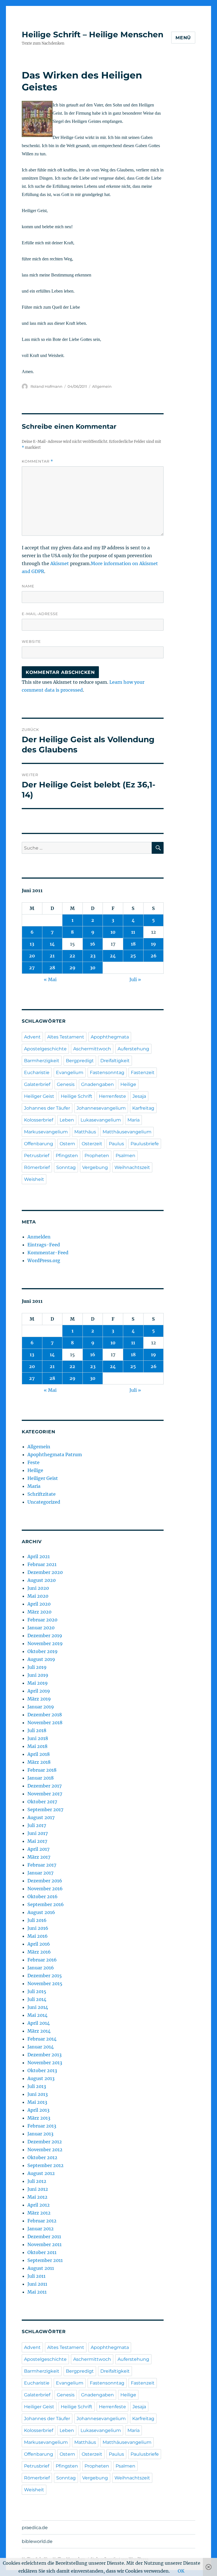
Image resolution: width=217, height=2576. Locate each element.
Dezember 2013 (45, 2055)
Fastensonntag (107, 1073)
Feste (33, 1462)
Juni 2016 (38, 1928)
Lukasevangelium (101, 1120)
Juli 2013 (37, 2086)
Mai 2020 (38, 1596)
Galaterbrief (37, 1084)
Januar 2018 (41, 1778)
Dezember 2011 (44, 2237)
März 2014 (39, 2031)
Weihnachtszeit (132, 1167)
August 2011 (41, 2268)
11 (133, 932)
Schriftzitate (42, 1494)
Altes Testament (66, 1037)
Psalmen (125, 1156)
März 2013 (39, 2118)
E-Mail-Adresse (40, 614)
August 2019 (41, 1659)
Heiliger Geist (39, 1096)
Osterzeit (92, 1144)
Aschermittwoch (92, 1049)
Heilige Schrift (77, 1096)
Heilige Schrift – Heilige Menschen (93, 34)
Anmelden (39, 1237)
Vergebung (95, 1167)
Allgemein (102, 386)
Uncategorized (44, 1502)
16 (93, 944)
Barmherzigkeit (42, 1061)
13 (32, 944)
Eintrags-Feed (44, 1245)
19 (153, 944)
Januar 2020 (41, 1628)
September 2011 (45, 2260)
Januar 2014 (41, 2047)
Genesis (66, 1084)
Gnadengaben (97, 1084)
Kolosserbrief (39, 1120)
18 (133, 944)
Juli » (135, 979)
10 (113, 932)
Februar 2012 (42, 2221)
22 (72, 956)
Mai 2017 (37, 1841)
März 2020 (39, 1612)
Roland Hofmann (46, 386)
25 (133, 956)
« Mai (50, 979)
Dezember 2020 (45, 1572)
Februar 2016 (42, 1960)
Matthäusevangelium (127, 1132)
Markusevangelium (46, 1132)
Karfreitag (143, 1108)
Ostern (67, 1144)
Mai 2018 (37, 1746)
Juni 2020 (38, 1588)
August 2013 (41, 2078)
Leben (67, 1120)
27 (32, 968)
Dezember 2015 (45, 1976)
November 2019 (45, 1643)
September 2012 (45, 2165)
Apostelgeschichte (45, 1049)
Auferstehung (133, 1049)
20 (32, 956)
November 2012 (45, 2150)
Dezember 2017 (45, 1786)
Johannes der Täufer (47, 1108)
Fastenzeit (143, 1073)
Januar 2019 (41, 1707)
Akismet (60, 563)
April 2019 (39, 1691)
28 (52, 968)
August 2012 (41, 2173)
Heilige (128, 1084)
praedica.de (35, 2528)
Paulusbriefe (145, 1144)
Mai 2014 (37, 2015)
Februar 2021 (42, 1564)
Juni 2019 (38, 1675)
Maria (134, 1120)
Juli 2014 (37, 1999)
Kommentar (37, 461)
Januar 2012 (41, 2229)
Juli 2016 (37, 1920)
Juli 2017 (37, 1825)
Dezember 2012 (45, 2142)
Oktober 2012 (42, 2157)
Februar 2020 (42, 1620)
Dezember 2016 (45, 1881)
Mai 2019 (38, 1683)
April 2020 (39, 1604)
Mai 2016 (38, 1936)
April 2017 (38, 1849)
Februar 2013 (42, 2126)
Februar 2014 (42, 2039)
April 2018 (39, 1754)
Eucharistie (37, 1073)
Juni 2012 (38, 2189)
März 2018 (39, 1762)
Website (31, 641)
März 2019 (39, 1699)
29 (72, 968)
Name (28, 586)
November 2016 (45, 1889)
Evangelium (70, 1073)
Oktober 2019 (43, 1651)
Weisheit (34, 1179)
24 (113, 956)
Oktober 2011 (42, 2252)
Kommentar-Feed (48, 1253)
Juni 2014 (38, 2007)
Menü (183, 38)
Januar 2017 (40, 1873)
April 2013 (38, 2110)
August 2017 (41, 1817)
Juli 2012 (37, 2181)
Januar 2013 (40, 2134)
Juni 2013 (38, 2094)
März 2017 (39, 1857)
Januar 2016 (41, 1968)
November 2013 (45, 2063)
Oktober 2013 (42, 2070)
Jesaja (139, 1096)
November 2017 (45, 1794)
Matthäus (85, 1132)
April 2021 (39, 1556)
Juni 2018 (38, 1738)
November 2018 (45, 1723)
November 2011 (45, 2244)
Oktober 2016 (43, 1896)
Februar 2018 (42, 1770)
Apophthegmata (110, 1037)
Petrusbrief (37, 1156)
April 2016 (39, 1944)
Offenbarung (39, 1144)
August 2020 (42, 1580)
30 (93, 968)
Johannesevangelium (101, 1108)
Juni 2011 (37, 2284)
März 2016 (39, 1952)
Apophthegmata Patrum (55, 1454)
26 (154, 956)
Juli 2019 (37, 1667)
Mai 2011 (37, 2292)
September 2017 (45, 1809)
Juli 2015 (37, 1991)
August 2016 (41, 1912)
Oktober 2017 (42, 1802)
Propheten (97, 1156)
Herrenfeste (112, 1096)
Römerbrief (37, 1167)
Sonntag (66, 1167)
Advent (32, 1037)
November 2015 (45, 1983)
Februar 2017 (42, 1865)
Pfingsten (67, 1156)
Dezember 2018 (45, 1715)
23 (93, 956)
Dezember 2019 (45, 1636)
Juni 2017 (38, 1833)
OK (181, 2571)
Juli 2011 (36, 2276)
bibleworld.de (37, 2541)
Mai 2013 (37, 2102)
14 (52, 944)
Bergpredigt (80, 1061)
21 (52, 956)
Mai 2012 (37, 2197)
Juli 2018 (37, 1730)
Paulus (116, 1144)
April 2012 (39, 2205)
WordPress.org (44, 1260)
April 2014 (39, 2023)
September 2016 (46, 1904)
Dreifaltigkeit (115, 1061)
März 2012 (39, 2213)
